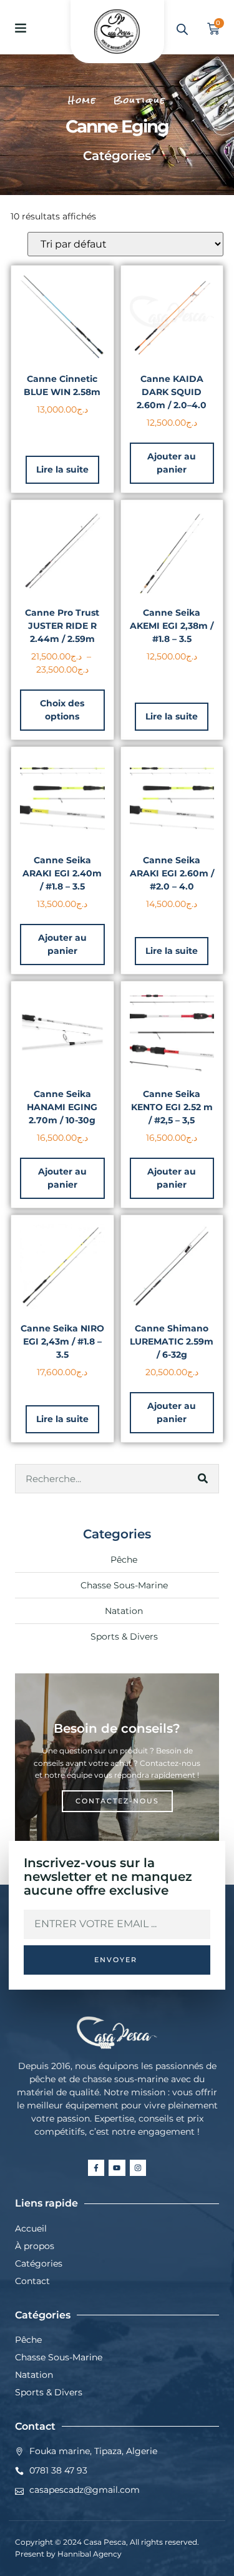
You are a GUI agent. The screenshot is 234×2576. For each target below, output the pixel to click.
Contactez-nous (117, 1801)
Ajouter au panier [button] (172, 463)
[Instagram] (138, 2168)
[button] (21, 28)
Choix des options (62, 710)
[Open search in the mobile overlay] (182, 29)
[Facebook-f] (96, 2168)
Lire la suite (62, 469)
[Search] (203, 1479)
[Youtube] (117, 2168)
